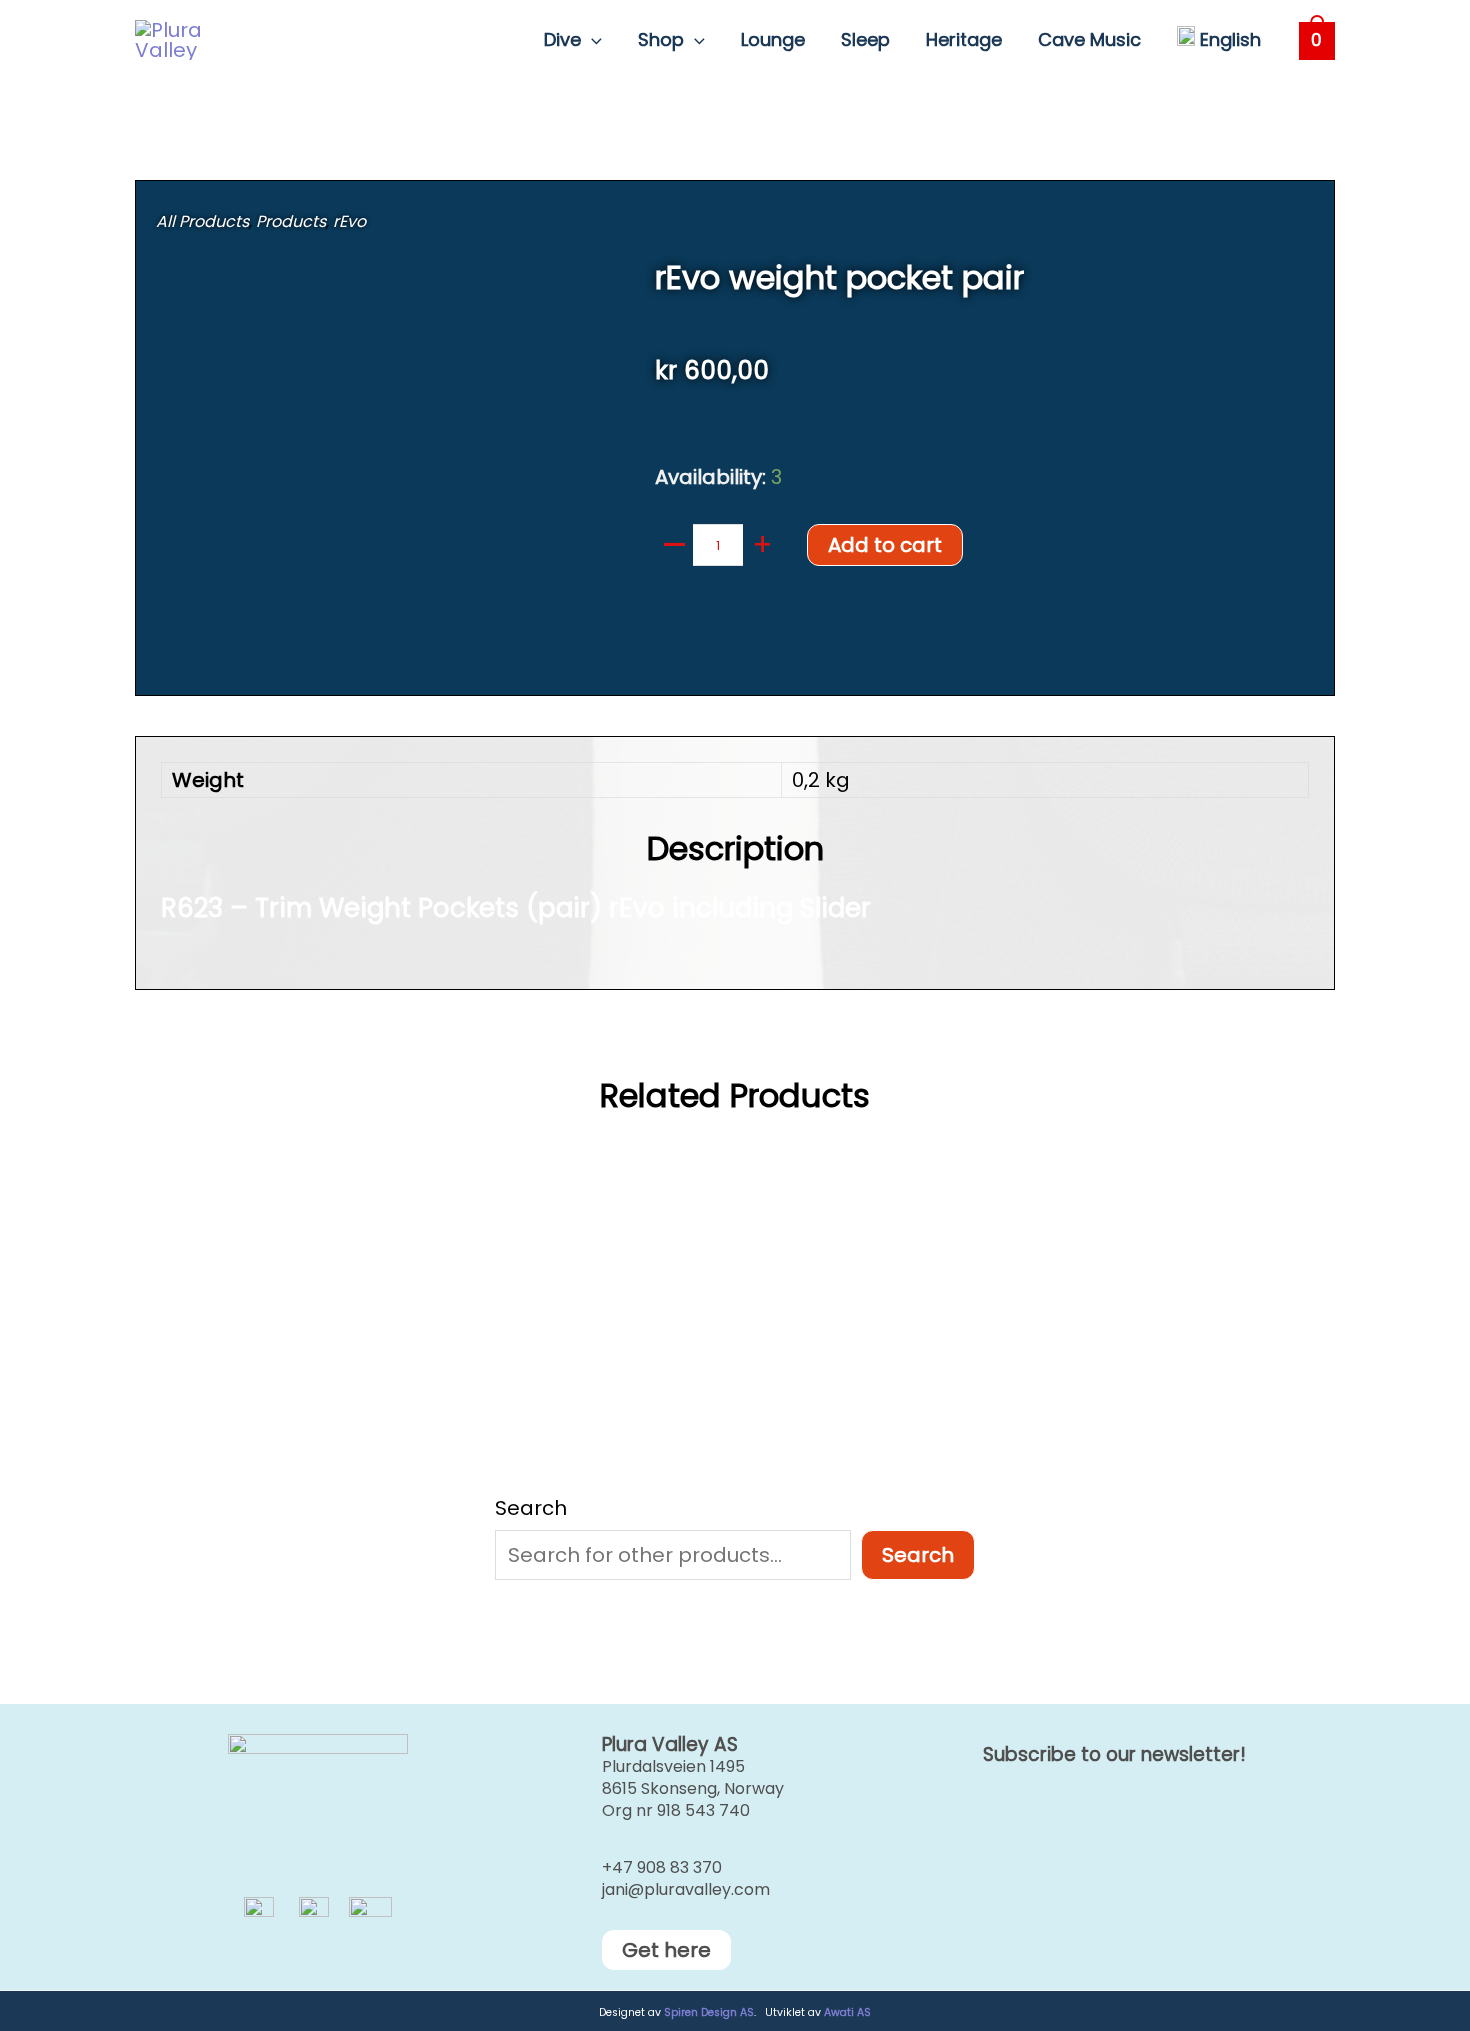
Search (531, 1508)
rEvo (349, 221)
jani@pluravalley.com (686, 1889)
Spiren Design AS (709, 2012)
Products (291, 221)
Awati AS (847, 2012)
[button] (591, 40)
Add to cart (885, 545)
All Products (202, 221)
